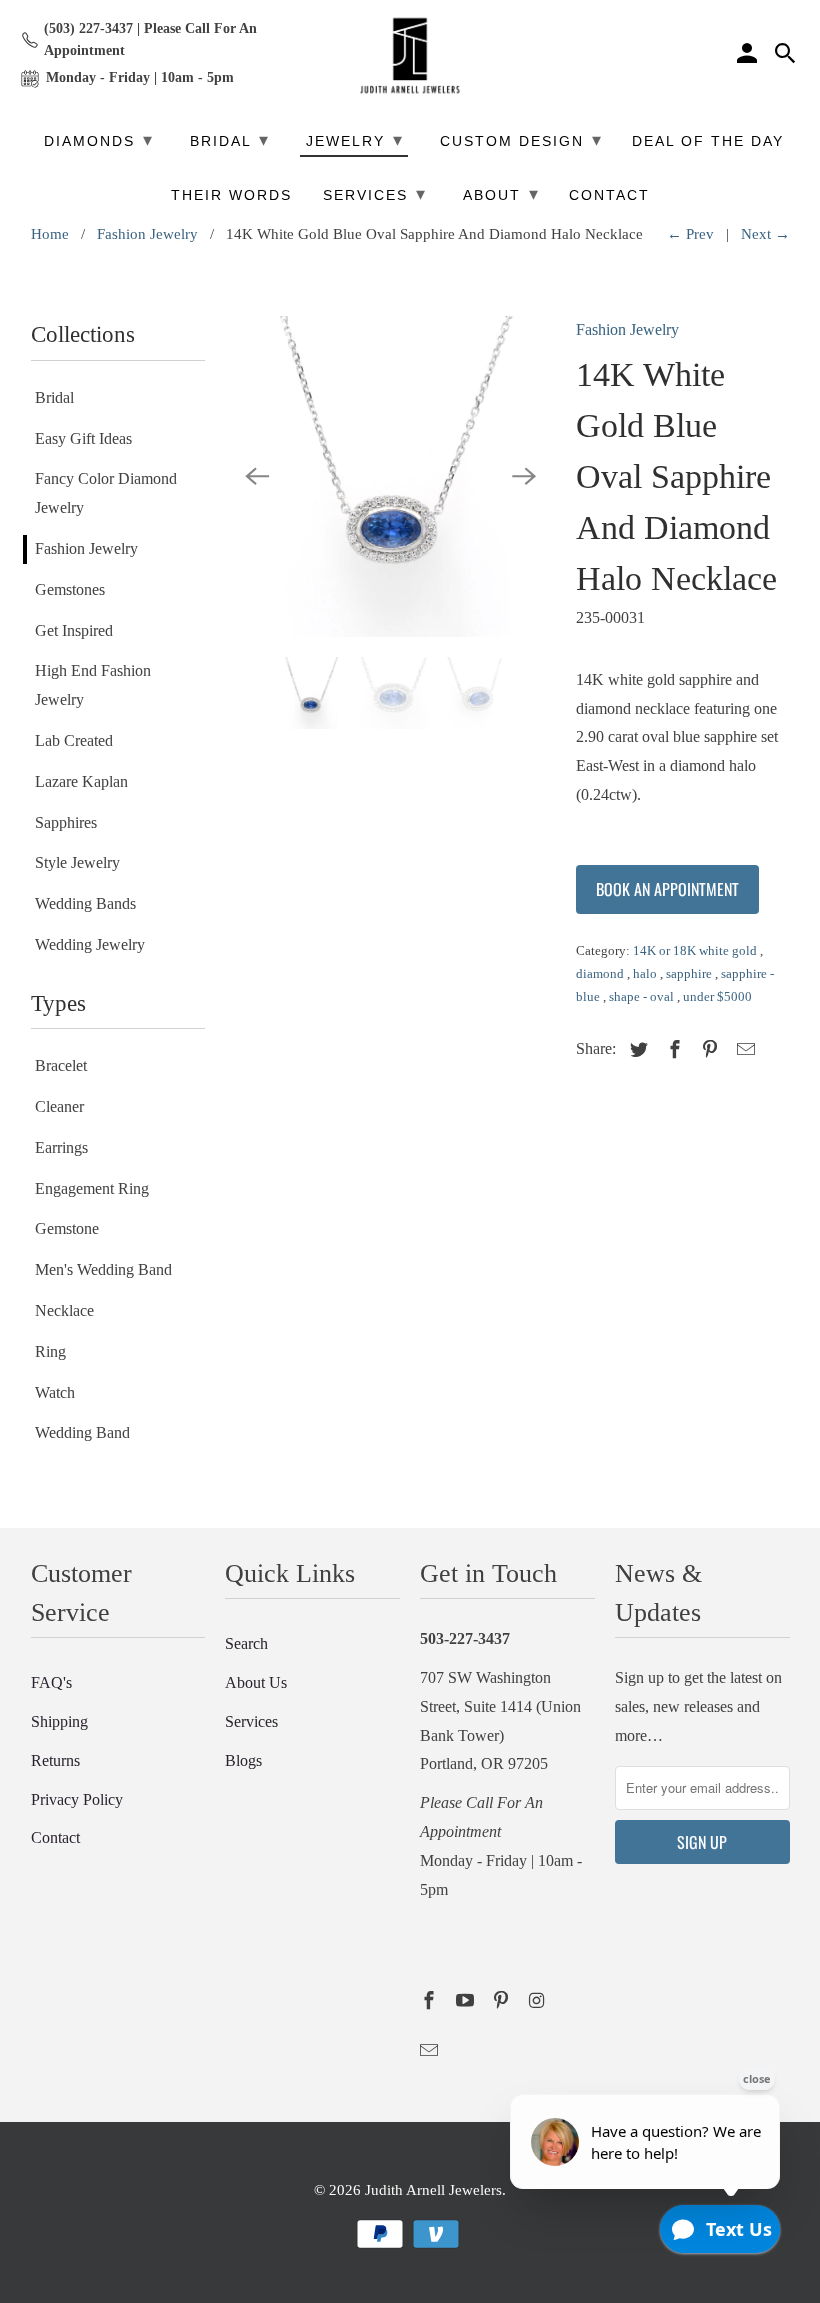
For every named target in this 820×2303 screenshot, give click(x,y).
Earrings (61, 1147)
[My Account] (749, 56)
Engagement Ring (92, 1188)
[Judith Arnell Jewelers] (410, 56)
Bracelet (61, 1065)
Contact (55, 1837)
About (501, 194)
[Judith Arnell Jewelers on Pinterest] (503, 2001)
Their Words (231, 195)
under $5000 (717, 996)
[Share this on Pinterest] (707, 1050)
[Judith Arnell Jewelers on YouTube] (467, 2001)
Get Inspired (74, 630)
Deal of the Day (708, 141)
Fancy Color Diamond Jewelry (106, 493)
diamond (601, 973)
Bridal (54, 397)
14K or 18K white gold (696, 950)
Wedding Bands (85, 903)
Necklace (64, 1310)
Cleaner (59, 1106)
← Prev (690, 234)
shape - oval (643, 996)
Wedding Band (82, 1432)
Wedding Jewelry (90, 944)
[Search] (787, 56)
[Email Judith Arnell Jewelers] (431, 2051)
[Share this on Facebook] (672, 1050)
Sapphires (66, 822)
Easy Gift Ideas (83, 438)
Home (50, 234)
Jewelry (355, 140)
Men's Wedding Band (103, 1269)
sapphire (690, 973)
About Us (256, 1682)
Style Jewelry (77, 862)
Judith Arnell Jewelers (433, 2190)
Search (246, 1643)
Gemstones (70, 589)
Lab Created (74, 740)
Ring (50, 1351)
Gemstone (67, 1228)
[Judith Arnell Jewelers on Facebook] (431, 2001)
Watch (55, 1392)
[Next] (524, 477)
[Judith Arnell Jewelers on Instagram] (538, 2001)
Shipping (59, 1721)
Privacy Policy (77, 1799)
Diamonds (99, 140)
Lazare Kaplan (81, 781)
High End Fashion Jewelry (93, 685)
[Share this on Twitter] (636, 1050)
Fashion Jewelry (147, 234)
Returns (55, 1760)
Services (251, 1721)
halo (646, 973)
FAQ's (51, 1682)
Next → (765, 234)
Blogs (243, 1760)
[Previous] (257, 477)
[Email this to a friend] (743, 1050)
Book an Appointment (667, 889)
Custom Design (521, 140)
